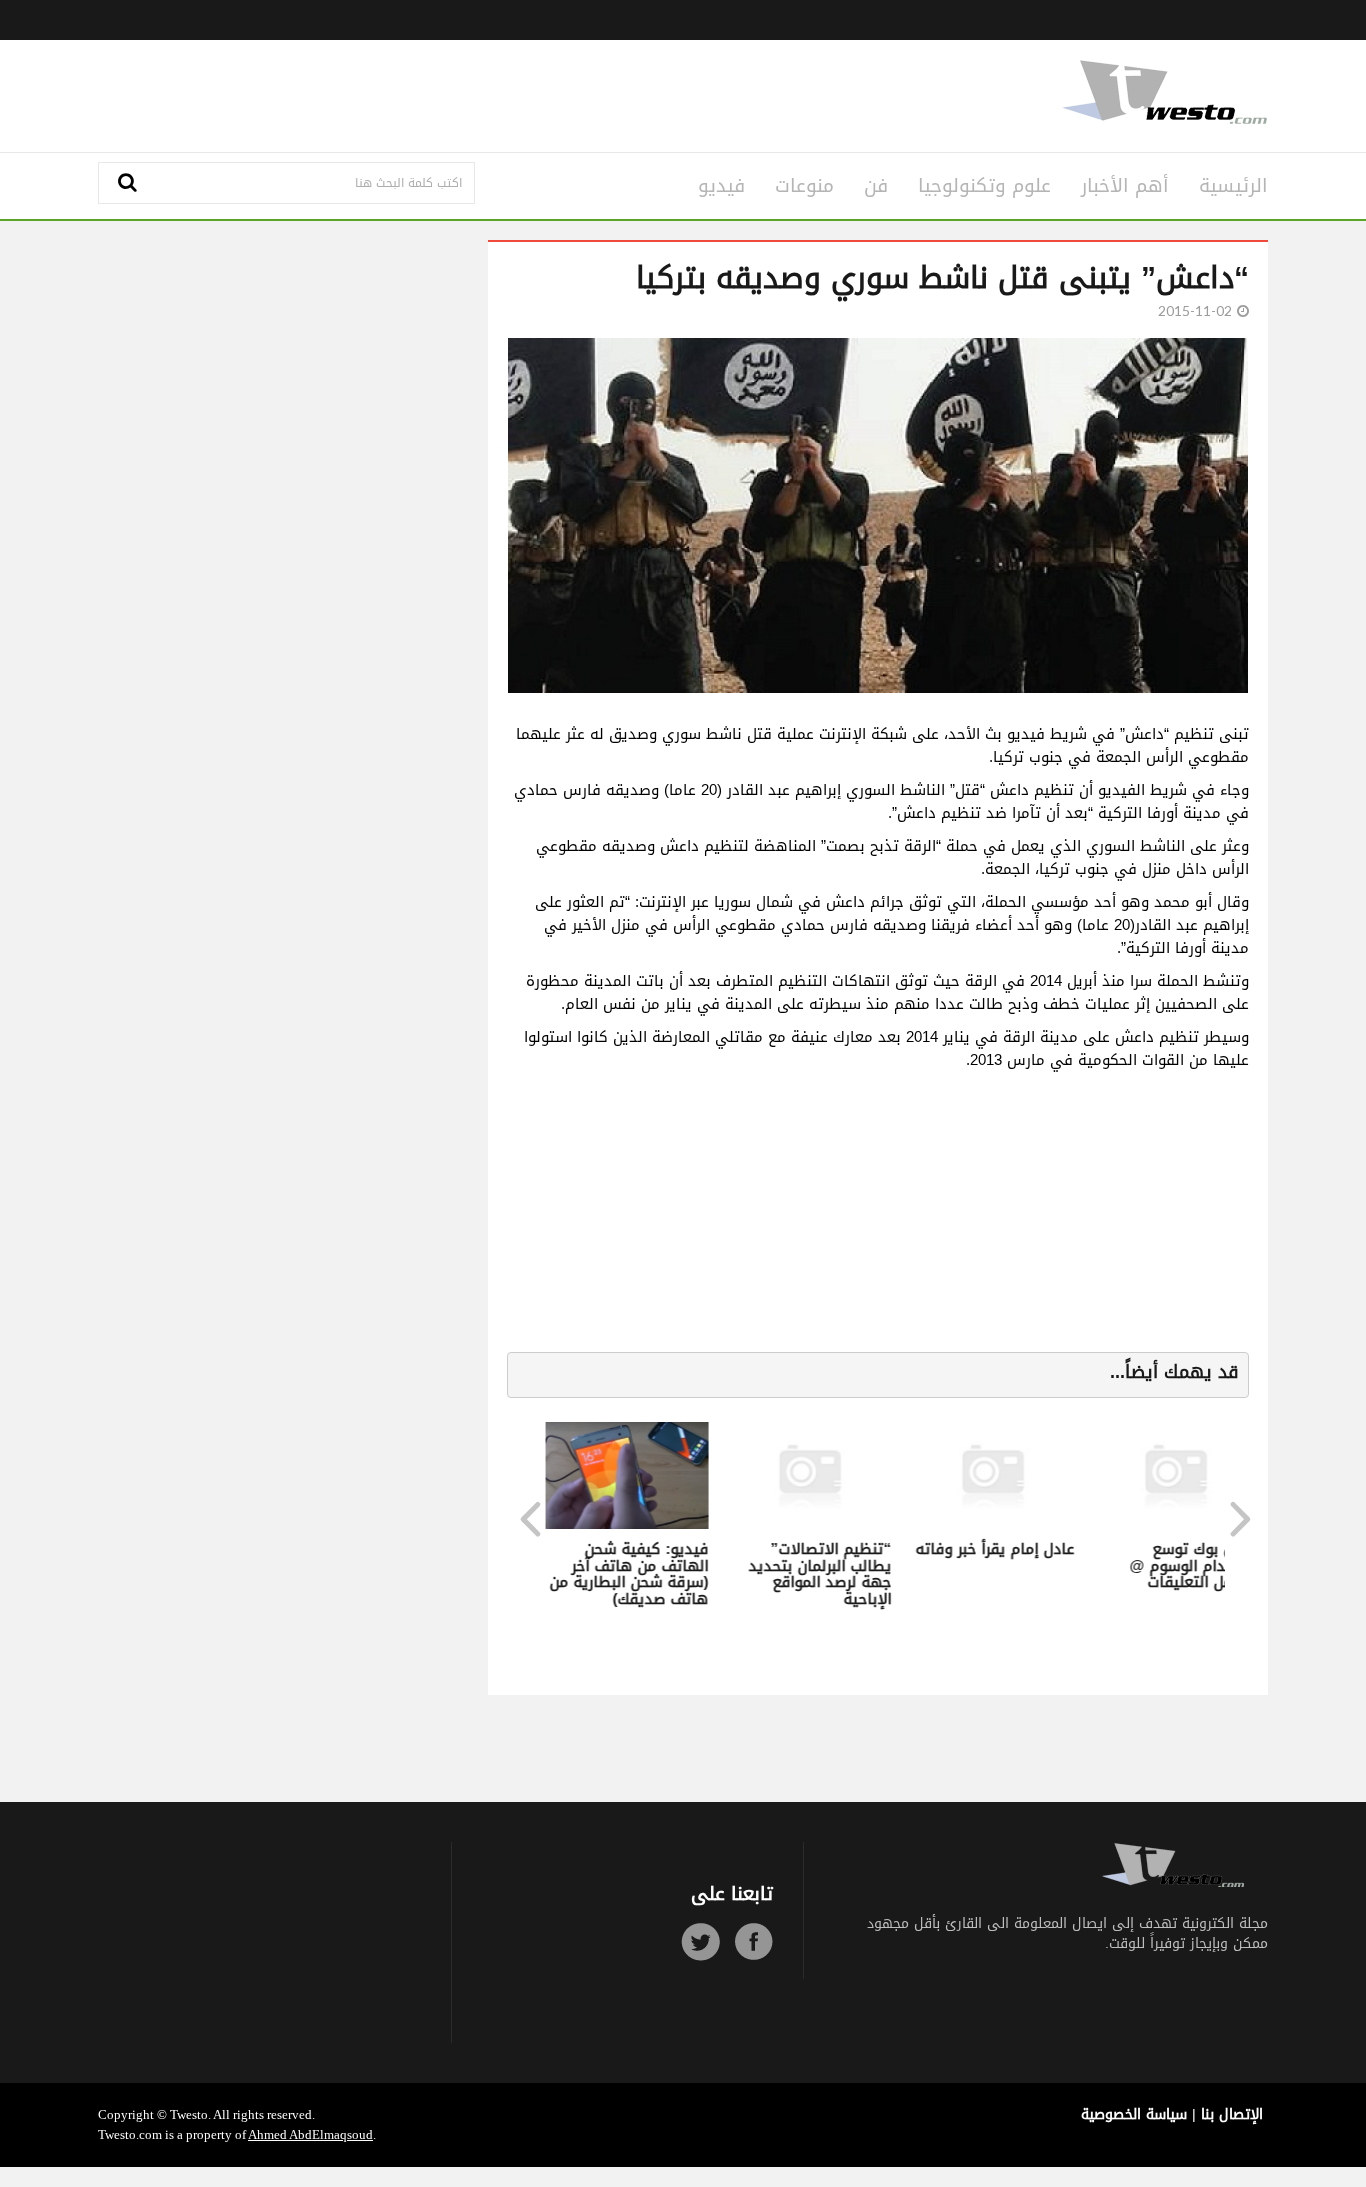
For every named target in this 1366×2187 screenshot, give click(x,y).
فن (876, 186)
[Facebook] (753, 1941)
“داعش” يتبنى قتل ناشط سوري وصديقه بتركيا (942, 278)
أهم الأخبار (1125, 186)
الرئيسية (1233, 186)
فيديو (721, 186)
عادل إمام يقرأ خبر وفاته (990, 1549)
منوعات (804, 186)
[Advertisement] (485, 93)
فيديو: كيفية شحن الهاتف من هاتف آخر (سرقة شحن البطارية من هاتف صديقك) (624, 1574)
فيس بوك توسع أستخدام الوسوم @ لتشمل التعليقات (1189, 1565)
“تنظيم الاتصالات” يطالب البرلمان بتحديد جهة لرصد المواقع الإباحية (815, 1574)
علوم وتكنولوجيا (984, 186)
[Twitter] (700, 1941)
